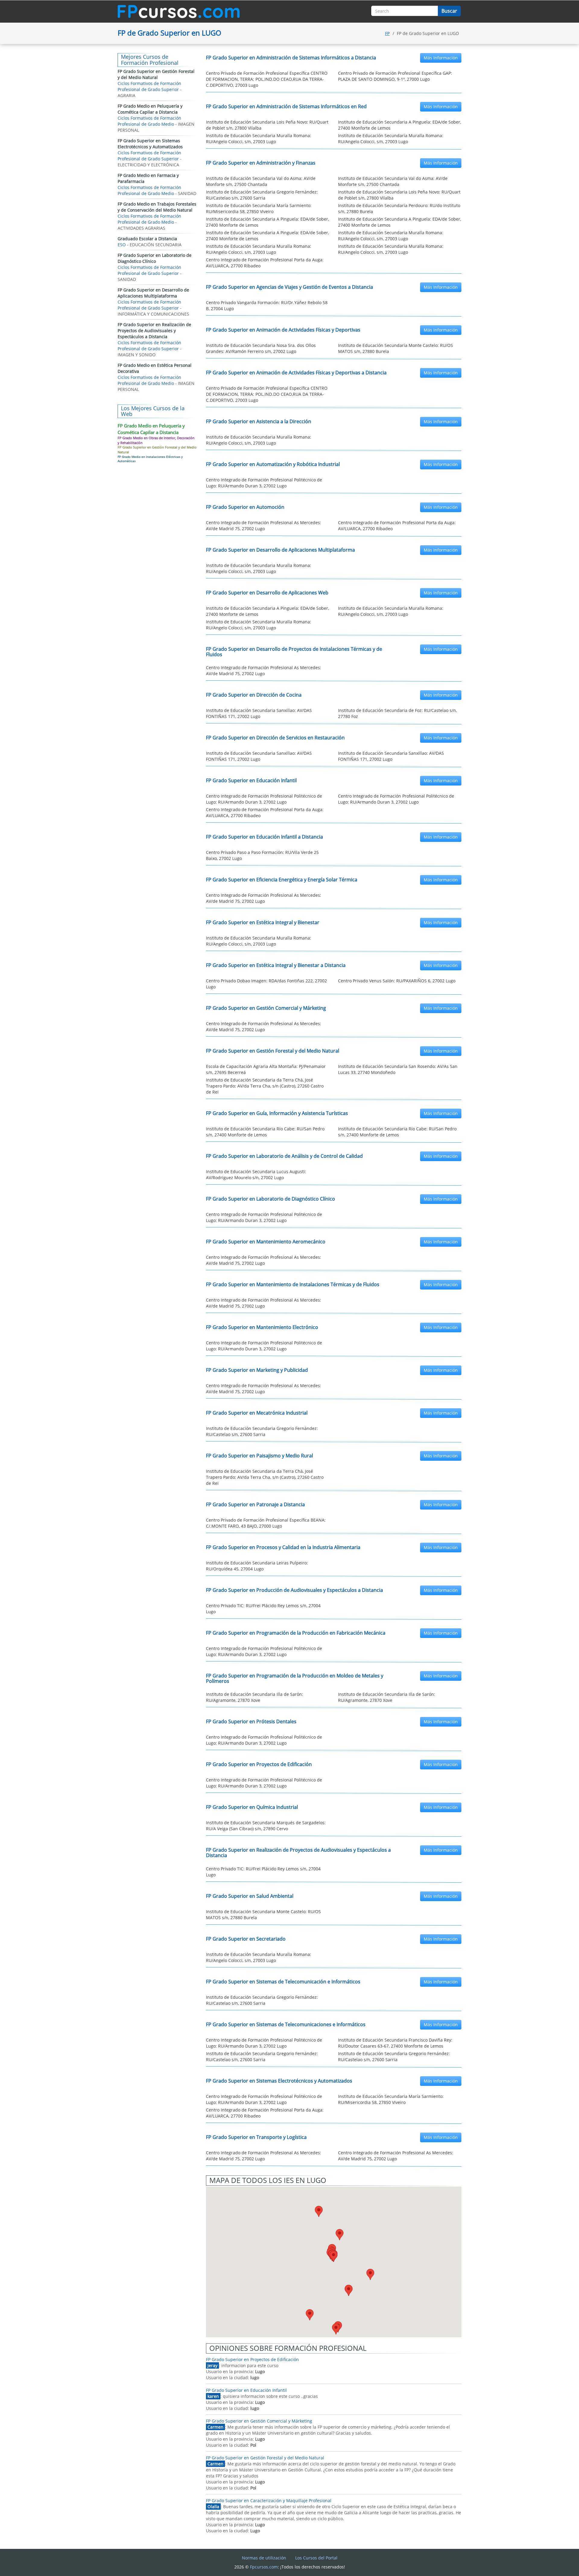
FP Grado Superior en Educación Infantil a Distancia (264, 837)
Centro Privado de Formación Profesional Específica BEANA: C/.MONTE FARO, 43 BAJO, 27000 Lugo (266, 1523)
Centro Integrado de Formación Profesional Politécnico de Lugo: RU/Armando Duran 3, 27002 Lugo (264, 483)
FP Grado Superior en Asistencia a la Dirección (259, 421)
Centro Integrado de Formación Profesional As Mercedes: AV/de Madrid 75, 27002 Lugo (264, 526)
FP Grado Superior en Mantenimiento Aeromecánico (266, 1242)
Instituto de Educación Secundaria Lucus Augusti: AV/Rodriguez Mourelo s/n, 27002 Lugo (256, 1175)
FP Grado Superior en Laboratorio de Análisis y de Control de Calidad (284, 1156)
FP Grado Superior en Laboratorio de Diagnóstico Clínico (271, 1199)
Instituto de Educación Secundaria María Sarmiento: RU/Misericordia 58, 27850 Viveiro (259, 208)
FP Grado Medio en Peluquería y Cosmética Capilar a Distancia (150, 109)
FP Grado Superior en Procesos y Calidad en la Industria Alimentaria (283, 1547)
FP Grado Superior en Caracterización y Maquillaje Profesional (269, 2500)
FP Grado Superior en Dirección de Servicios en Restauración (275, 738)
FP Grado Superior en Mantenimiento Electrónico (262, 1327)
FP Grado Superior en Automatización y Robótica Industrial (273, 464)
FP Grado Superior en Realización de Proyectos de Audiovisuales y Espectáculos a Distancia (298, 1853)
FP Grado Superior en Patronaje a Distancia (255, 1504)
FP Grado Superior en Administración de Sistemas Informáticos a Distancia (291, 58)
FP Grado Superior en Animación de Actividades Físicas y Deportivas (283, 330)
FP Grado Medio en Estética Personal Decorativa (155, 368)
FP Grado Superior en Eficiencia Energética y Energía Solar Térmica (282, 880)
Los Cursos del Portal (316, 2558)
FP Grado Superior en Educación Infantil (251, 780)
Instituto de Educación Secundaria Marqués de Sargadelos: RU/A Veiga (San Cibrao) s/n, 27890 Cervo (266, 1826)
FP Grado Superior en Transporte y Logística (256, 2137)
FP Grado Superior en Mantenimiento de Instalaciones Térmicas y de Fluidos (293, 1284)
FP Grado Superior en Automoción (245, 507)
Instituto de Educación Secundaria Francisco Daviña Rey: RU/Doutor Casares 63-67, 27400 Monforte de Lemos (395, 2043)
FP (387, 33)
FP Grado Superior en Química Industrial (252, 1807)
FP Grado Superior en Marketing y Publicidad (257, 1370)
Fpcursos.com (264, 2567)
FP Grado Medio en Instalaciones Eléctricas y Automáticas (150, 459)
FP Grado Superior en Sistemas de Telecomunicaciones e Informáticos (286, 2024)
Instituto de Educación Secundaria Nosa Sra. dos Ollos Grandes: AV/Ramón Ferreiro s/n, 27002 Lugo (261, 348)
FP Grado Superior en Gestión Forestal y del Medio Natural (273, 1051)
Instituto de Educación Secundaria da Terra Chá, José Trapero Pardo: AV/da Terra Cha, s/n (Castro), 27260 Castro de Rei (265, 1086)
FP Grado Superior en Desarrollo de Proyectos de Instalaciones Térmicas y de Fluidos (294, 652)
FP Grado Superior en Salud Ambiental (250, 1896)
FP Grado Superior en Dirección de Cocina (254, 695)
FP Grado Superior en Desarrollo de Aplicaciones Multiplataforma (280, 550)
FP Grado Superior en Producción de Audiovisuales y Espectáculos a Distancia (294, 1590)
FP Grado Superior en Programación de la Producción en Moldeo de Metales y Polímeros (295, 1678)
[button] (319, 2211)
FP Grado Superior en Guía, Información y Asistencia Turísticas (277, 1113)
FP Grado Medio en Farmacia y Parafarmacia (148, 178)
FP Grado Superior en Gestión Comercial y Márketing (266, 1008)
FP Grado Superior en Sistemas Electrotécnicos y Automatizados (279, 2081)
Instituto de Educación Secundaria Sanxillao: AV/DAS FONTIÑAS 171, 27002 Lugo (259, 713)
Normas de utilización (264, 2558)
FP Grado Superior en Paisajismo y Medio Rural (259, 1456)
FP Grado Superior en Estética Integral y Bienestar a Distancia (276, 965)
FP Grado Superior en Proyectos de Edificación (259, 1764)
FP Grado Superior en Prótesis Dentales (251, 1721)
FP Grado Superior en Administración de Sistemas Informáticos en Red (286, 106)
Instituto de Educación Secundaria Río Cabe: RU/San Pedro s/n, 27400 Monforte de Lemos (265, 1132)
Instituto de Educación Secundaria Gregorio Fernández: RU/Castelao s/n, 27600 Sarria (262, 195)
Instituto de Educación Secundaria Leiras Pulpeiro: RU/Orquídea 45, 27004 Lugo (257, 1566)
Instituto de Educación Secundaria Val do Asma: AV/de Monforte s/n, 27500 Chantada (261, 181)
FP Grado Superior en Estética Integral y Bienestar (263, 922)
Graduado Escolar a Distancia (147, 239)
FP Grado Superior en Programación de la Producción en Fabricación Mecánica (296, 1633)
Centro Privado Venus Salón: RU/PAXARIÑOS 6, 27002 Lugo (397, 981)
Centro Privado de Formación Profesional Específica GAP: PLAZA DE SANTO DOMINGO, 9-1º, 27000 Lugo (395, 76)
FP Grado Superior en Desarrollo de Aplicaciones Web (267, 593)
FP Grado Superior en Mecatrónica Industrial (257, 1413)
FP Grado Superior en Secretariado (246, 1939)
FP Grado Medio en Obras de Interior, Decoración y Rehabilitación (156, 440)
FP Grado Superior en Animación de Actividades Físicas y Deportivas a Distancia (296, 373)
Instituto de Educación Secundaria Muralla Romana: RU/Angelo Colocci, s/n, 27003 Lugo (259, 139)
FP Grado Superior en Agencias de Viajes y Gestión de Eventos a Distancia (289, 287)
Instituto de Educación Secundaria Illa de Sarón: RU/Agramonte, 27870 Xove (255, 1697)
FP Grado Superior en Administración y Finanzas (261, 163)
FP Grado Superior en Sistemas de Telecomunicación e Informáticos (283, 1982)
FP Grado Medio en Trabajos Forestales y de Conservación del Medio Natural (157, 207)
